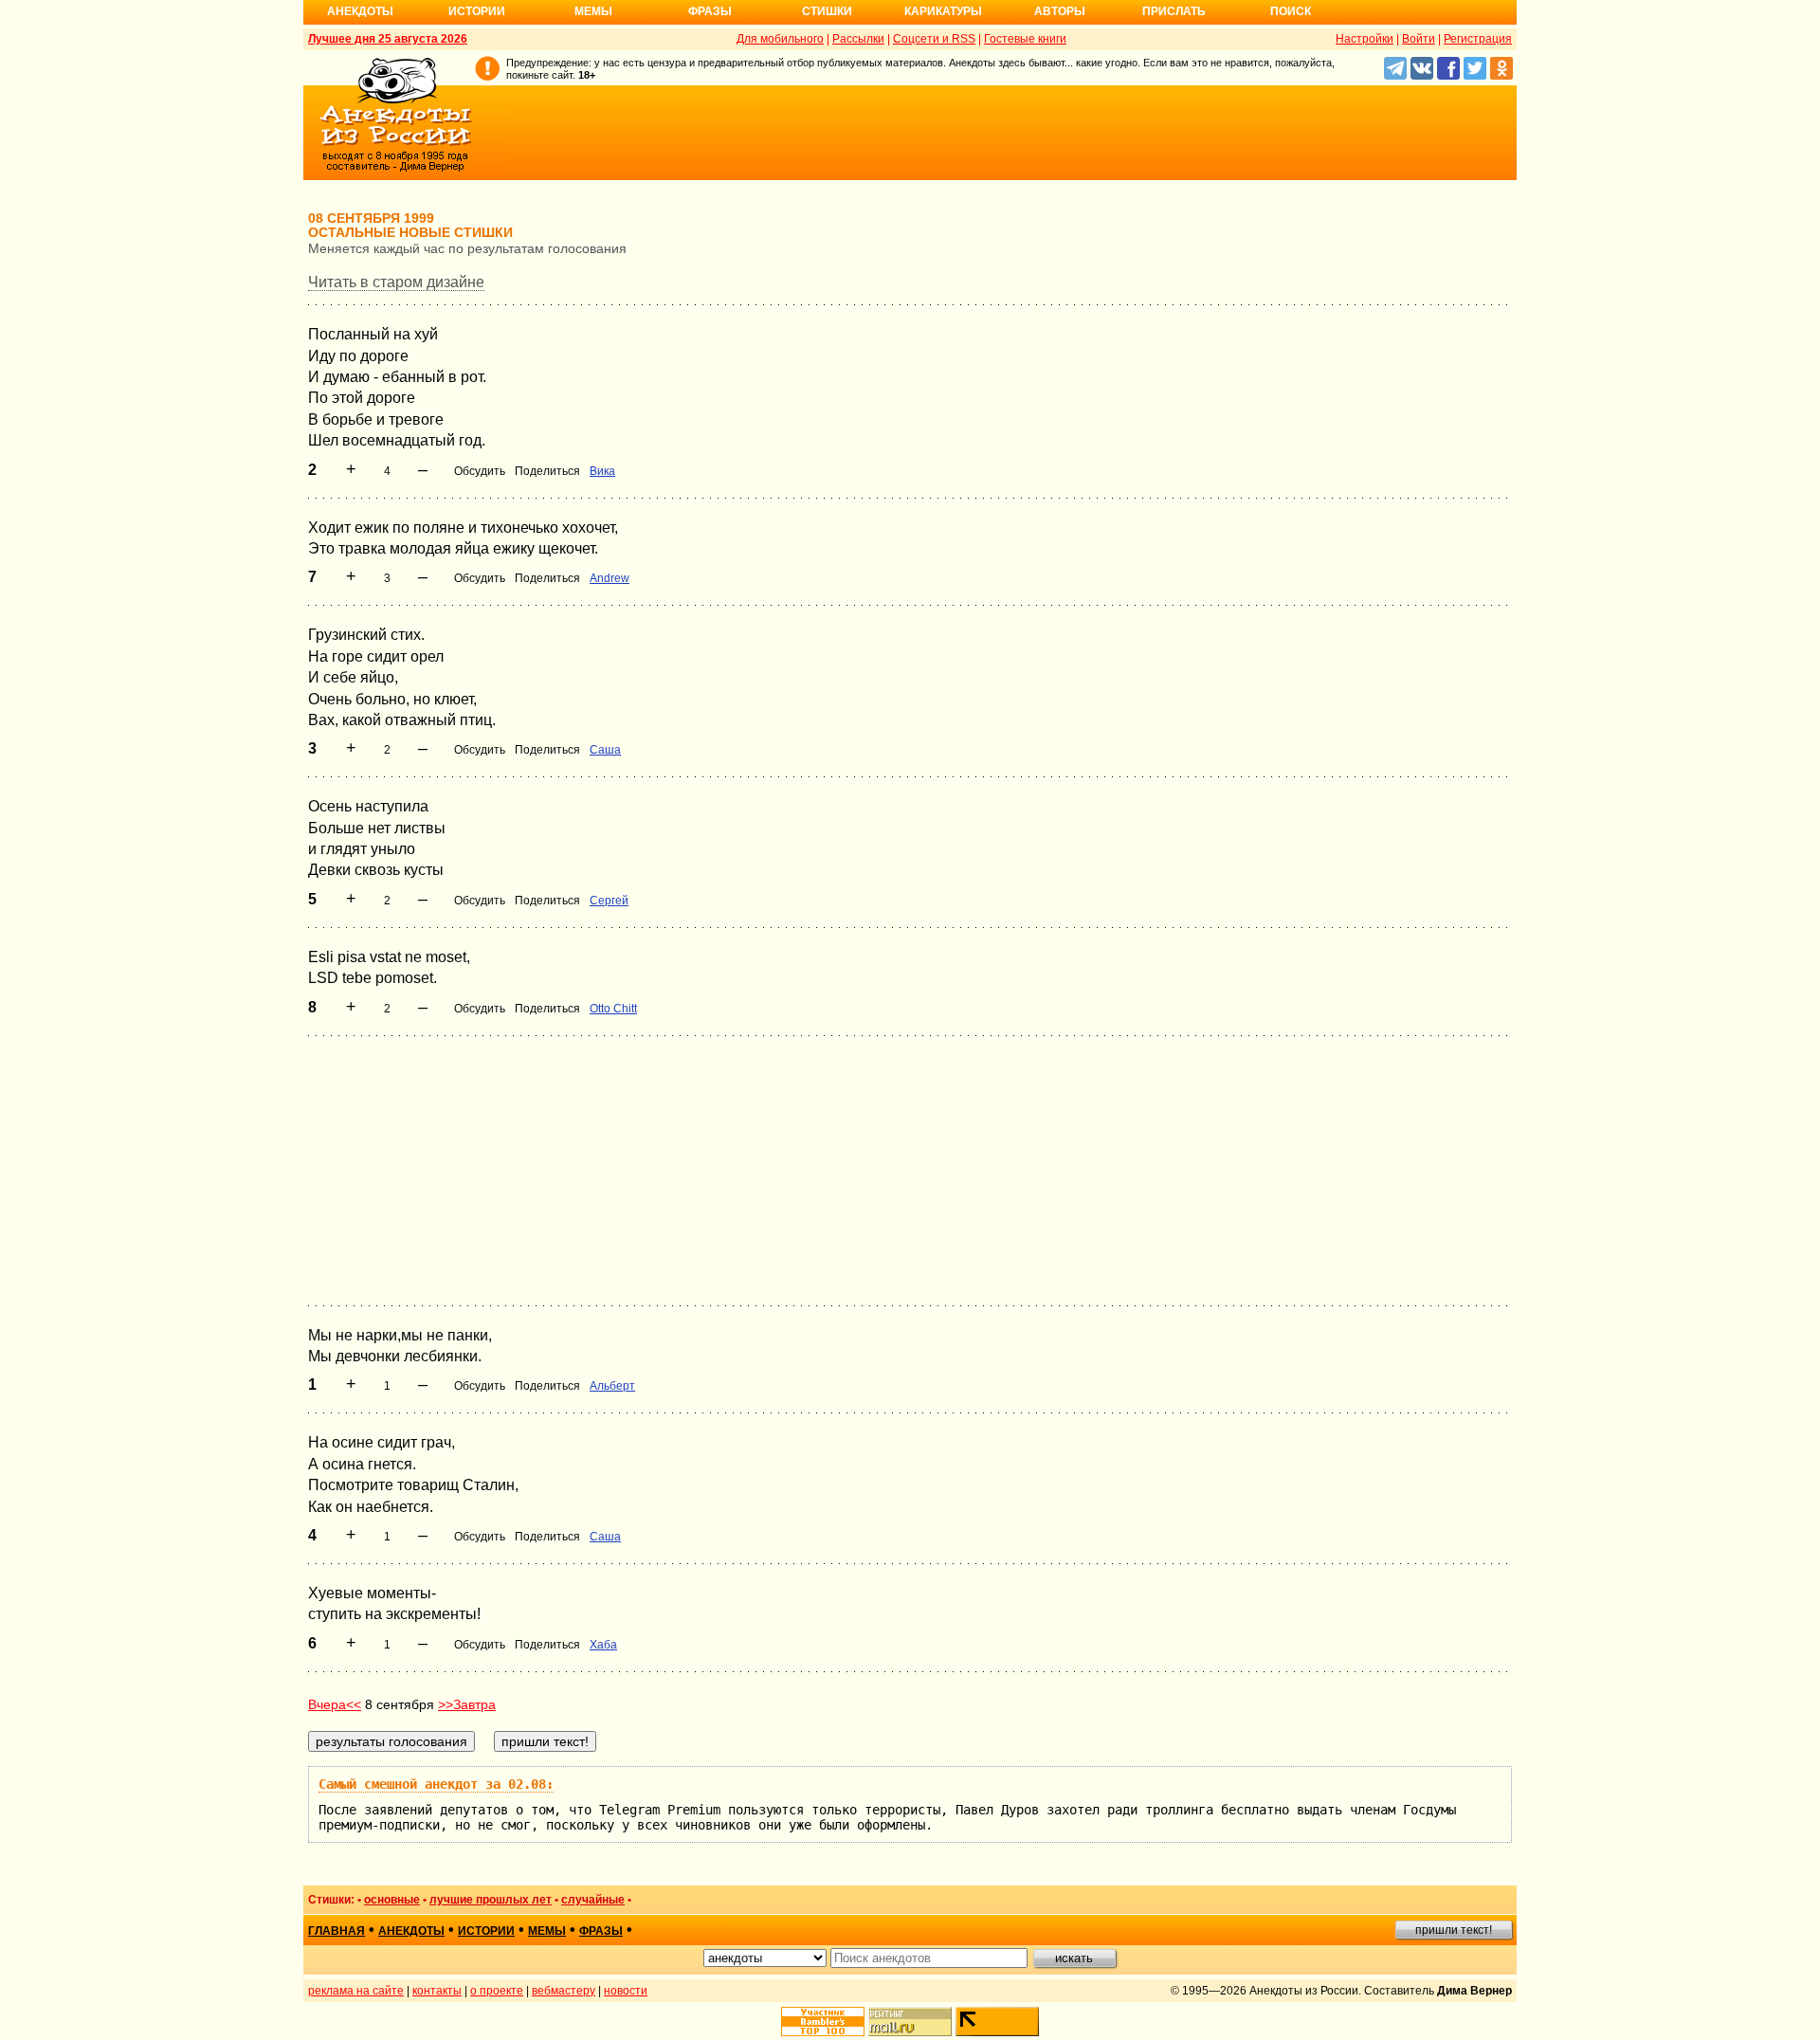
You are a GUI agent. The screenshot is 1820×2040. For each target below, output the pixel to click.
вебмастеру (564, 1991)
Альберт (612, 1386)
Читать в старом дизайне (396, 282)
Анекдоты (360, 11)
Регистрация (1478, 39)
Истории (477, 11)
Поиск (1291, 11)
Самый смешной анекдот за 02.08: (436, 1784)
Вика (602, 471)
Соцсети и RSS (934, 39)
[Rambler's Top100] (823, 2022)
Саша (605, 750)
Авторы (1060, 11)
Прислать (1174, 11)
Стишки (827, 11)
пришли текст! (1454, 1930)
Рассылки (858, 39)
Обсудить (480, 471)
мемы (547, 1931)
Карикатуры (943, 11)
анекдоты (411, 1931)
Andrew (610, 578)
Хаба (603, 1645)
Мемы (593, 11)
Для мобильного (780, 39)
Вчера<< (335, 1704)
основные (392, 1900)
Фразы (710, 11)
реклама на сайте (356, 1991)
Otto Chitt (613, 1009)
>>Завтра (467, 1704)
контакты (437, 1991)
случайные (593, 1900)
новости (626, 1991)
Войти (1419, 39)
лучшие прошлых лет (491, 1900)
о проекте (497, 1991)
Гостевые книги (1025, 39)
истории (486, 1931)
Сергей (609, 901)
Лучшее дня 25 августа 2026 (388, 39)
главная (337, 1931)
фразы (601, 1931)
